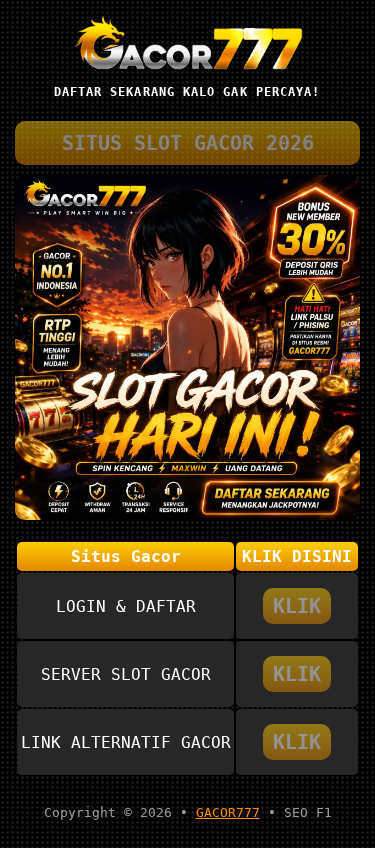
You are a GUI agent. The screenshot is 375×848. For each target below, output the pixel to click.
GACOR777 (228, 812)
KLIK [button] (297, 606)
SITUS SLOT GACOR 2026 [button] (188, 143)
